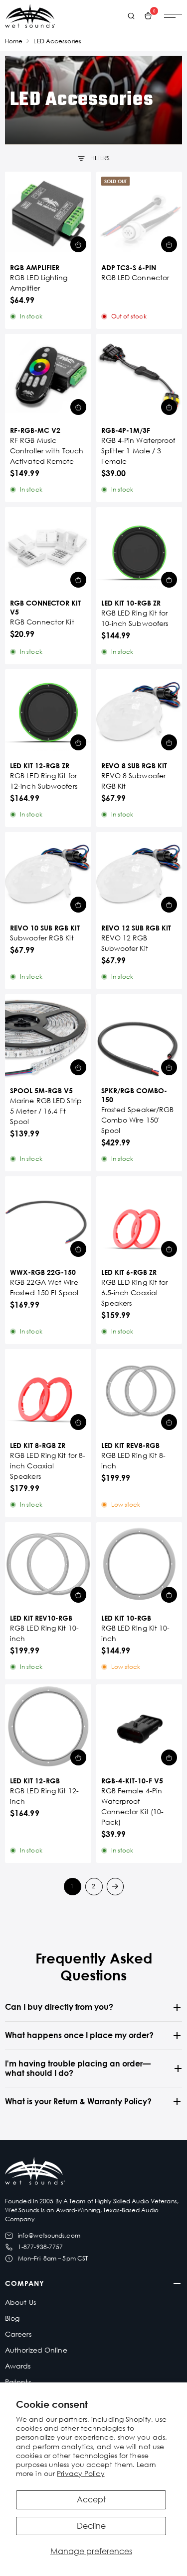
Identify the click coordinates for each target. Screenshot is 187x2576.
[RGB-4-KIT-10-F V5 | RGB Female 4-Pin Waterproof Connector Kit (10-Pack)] (139, 1727)
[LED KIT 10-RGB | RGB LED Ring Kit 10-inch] (139, 1565)
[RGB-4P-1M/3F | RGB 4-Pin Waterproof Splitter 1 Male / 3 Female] (139, 377)
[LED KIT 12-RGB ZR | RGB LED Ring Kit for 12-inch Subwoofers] (48, 712)
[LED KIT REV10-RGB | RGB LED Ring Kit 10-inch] (48, 1565)
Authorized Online (36, 2350)
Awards (18, 2366)
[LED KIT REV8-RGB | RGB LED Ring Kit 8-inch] (139, 1392)
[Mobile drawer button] (173, 16)
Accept (91, 2499)
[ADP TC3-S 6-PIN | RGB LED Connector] (139, 215)
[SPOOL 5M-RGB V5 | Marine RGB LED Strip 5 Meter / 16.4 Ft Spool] (48, 1037)
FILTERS (100, 158)
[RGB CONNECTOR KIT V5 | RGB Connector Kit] (48, 550)
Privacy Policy (81, 2473)
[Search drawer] (131, 16)
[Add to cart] (78, 244)
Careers (18, 2334)
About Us (20, 2302)
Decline (91, 2526)
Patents (18, 2382)
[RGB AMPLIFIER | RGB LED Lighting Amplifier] (48, 215)
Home (14, 41)
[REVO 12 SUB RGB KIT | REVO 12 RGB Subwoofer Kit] (139, 875)
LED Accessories (57, 41)
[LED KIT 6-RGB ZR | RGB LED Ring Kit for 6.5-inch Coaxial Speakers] (139, 1219)
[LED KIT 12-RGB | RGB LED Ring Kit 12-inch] (48, 1727)
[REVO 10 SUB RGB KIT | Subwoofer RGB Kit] (48, 875)
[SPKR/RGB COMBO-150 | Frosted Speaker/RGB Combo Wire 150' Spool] (139, 1037)
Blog (12, 2318)
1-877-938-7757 (40, 2247)
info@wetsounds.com (49, 2235)
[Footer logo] (35, 2172)
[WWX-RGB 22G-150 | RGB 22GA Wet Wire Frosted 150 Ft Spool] (48, 1219)
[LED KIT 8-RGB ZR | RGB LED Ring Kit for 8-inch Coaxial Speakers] (48, 1392)
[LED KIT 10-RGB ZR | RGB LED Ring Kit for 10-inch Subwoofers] (139, 550)
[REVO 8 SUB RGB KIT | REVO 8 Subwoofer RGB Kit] (139, 712)
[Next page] (115, 1887)
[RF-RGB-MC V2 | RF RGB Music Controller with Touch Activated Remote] (48, 377)
